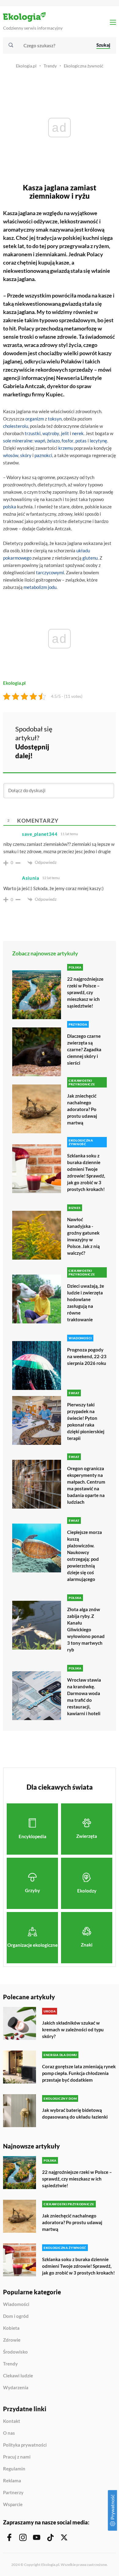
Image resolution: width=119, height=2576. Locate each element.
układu (83, 550)
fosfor (68, 441)
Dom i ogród (16, 2316)
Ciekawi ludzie (18, 2376)
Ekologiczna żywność (84, 66)
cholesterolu (16, 426)
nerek (78, 433)
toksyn (55, 419)
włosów (11, 455)
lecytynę (98, 441)
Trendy (50, 66)
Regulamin (14, 2469)
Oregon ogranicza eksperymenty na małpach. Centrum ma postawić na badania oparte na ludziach (86, 1485)
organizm (35, 419)
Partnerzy (13, 2493)
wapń (40, 441)
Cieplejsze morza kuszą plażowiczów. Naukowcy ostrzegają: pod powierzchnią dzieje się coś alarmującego (85, 1556)
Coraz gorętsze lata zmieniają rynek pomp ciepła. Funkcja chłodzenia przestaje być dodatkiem (79, 2073)
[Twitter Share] (89, 733)
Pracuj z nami (17, 2457)
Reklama (12, 2481)
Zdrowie (12, 2340)
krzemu (66, 448)
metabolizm (35, 587)
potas (81, 441)
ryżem (101, 246)
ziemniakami (51, 254)
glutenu (90, 558)
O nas (9, 2433)
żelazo (53, 441)
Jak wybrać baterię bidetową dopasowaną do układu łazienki (75, 2113)
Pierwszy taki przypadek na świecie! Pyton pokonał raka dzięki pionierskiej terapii (86, 1421)
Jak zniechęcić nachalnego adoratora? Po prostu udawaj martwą (82, 1109)
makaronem (18, 254)
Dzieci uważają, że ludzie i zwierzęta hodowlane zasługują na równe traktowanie (86, 1303)
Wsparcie (13, 2504)
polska (10, 507)
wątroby (51, 433)
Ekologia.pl (26, 66)
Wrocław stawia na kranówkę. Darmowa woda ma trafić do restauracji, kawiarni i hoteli (84, 1697)
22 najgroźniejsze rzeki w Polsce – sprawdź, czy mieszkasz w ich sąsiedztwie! (85, 992)
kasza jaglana (19, 312)
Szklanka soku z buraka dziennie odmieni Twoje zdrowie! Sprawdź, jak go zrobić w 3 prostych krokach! (86, 1172)
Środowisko (15, 2352)
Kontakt (12, 2421)
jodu (52, 587)
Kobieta (11, 2328)
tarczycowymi (50, 572)
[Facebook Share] (73, 733)
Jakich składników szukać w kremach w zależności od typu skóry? (73, 2029)
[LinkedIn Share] (73, 750)
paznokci (43, 455)
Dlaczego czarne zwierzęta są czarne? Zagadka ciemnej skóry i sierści (84, 1049)
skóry (26, 455)
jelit (65, 433)
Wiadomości (16, 2304)
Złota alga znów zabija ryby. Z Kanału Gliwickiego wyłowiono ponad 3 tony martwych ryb (86, 1629)
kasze (105, 295)
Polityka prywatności (25, 2445)
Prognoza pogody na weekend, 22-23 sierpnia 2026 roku (87, 1356)
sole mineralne (18, 441)
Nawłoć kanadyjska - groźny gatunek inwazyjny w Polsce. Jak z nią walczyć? (83, 1236)
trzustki (33, 433)
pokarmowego (17, 558)
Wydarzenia (16, 2388)
